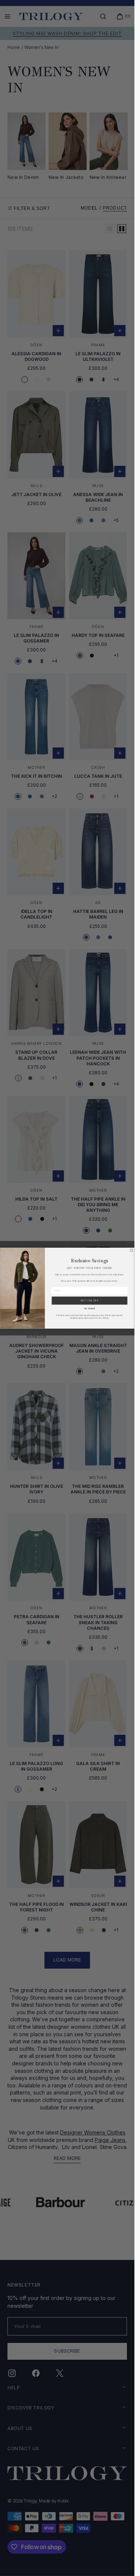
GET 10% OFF (90, 1301)
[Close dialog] (131, 1250)
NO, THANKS (90, 1308)
